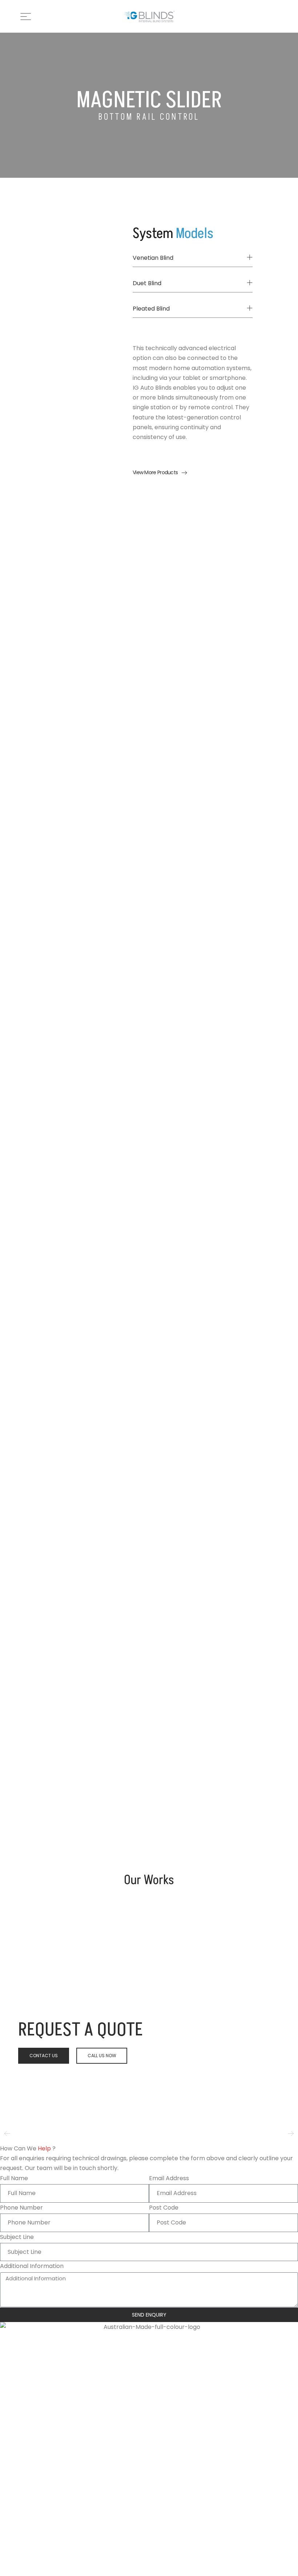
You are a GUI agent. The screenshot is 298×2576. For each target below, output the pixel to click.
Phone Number (21, 2208)
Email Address (169, 2178)
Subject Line (17, 2237)
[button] (193, 258)
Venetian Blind (153, 258)
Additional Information (32, 2266)
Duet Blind (147, 283)
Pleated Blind (151, 309)
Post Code (164, 2208)
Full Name (14, 2178)
